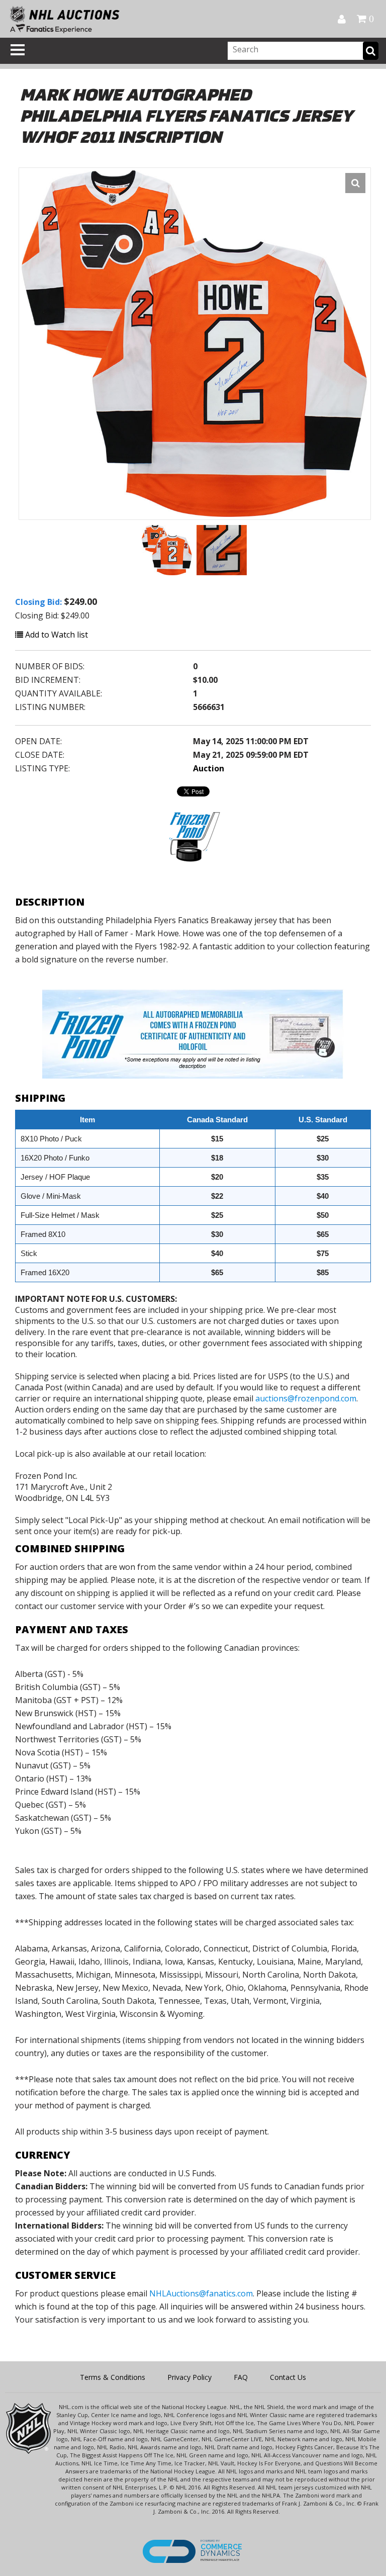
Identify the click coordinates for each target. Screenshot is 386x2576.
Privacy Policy (189, 2377)
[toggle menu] (18, 50)
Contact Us (288, 2377)
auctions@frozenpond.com (306, 1398)
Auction (209, 768)
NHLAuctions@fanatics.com (201, 2293)
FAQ (241, 2377)
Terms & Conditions (113, 2377)
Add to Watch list (56, 635)
